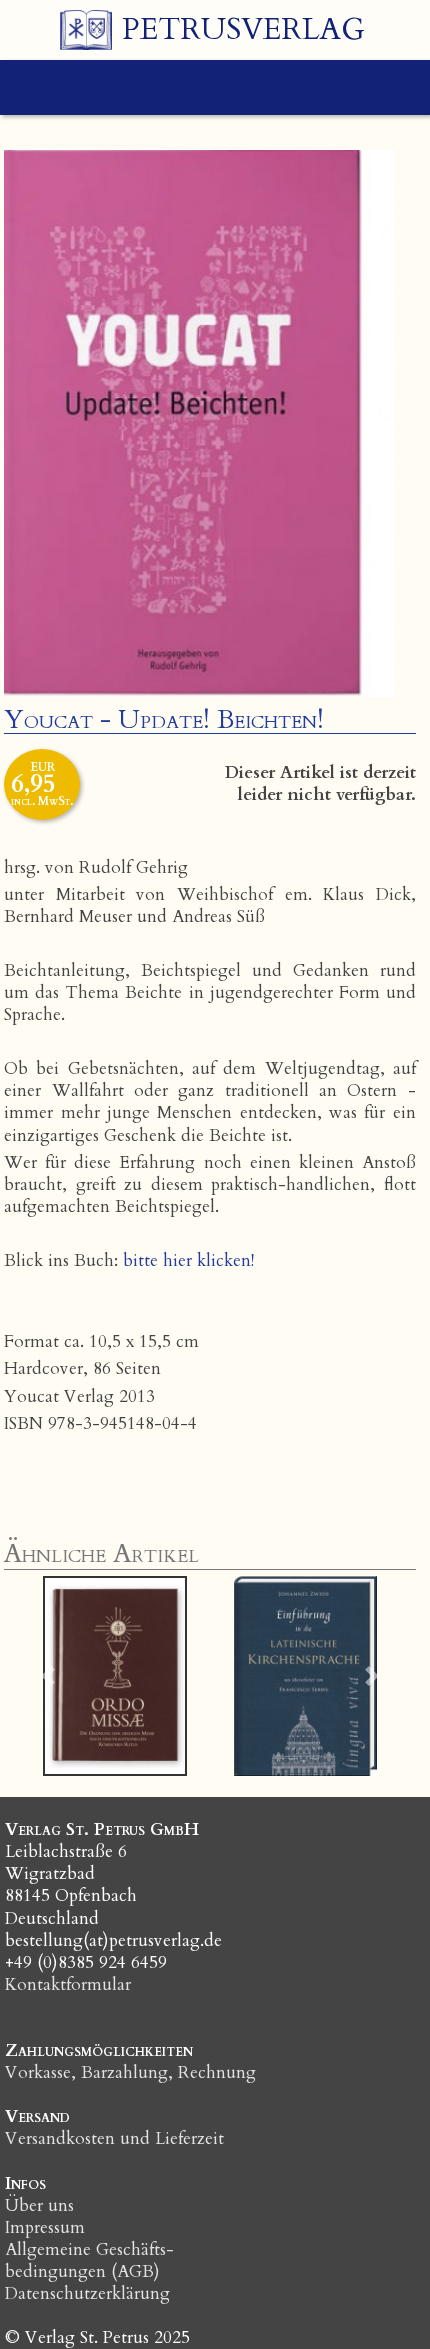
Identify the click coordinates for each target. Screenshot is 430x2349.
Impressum (45, 2227)
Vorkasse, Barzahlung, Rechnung (130, 2072)
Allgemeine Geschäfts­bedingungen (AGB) (89, 2260)
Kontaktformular (68, 1984)
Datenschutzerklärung (87, 2293)
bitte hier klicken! (188, 1260)
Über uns (39, 2205)
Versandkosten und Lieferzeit (114, 2138)
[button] (47, 1676)
